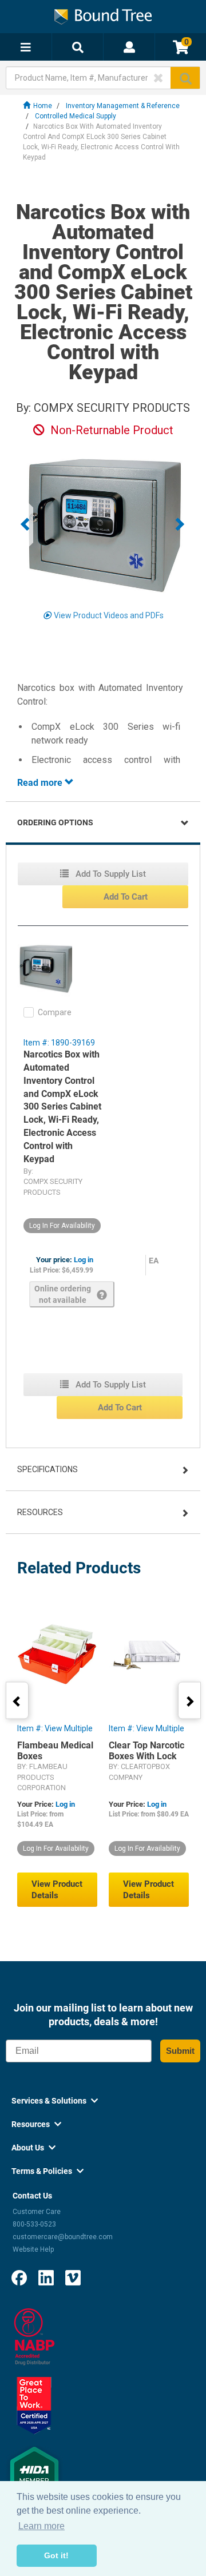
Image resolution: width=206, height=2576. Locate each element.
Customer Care (37, 2212)
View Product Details (57, 1890)
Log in (84, 1260)
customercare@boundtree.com (63, 2237)
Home (43, 106)
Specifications (47, 1469)
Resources (40, 1512)
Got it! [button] (56, 2555)
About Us (33, 2148)
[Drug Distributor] (34, 2336)
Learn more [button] (41, 2526)
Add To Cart (126, 897)
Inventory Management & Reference (123, 106)
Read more (41, 783)
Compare (55, 1012)
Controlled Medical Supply (76, 116)
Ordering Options (55, 822)
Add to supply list (110, 874)
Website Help (33, 2249)
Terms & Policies (47, 2171)
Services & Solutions (55, 2101)
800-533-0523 (34, 2224)
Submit (180, 2051)
